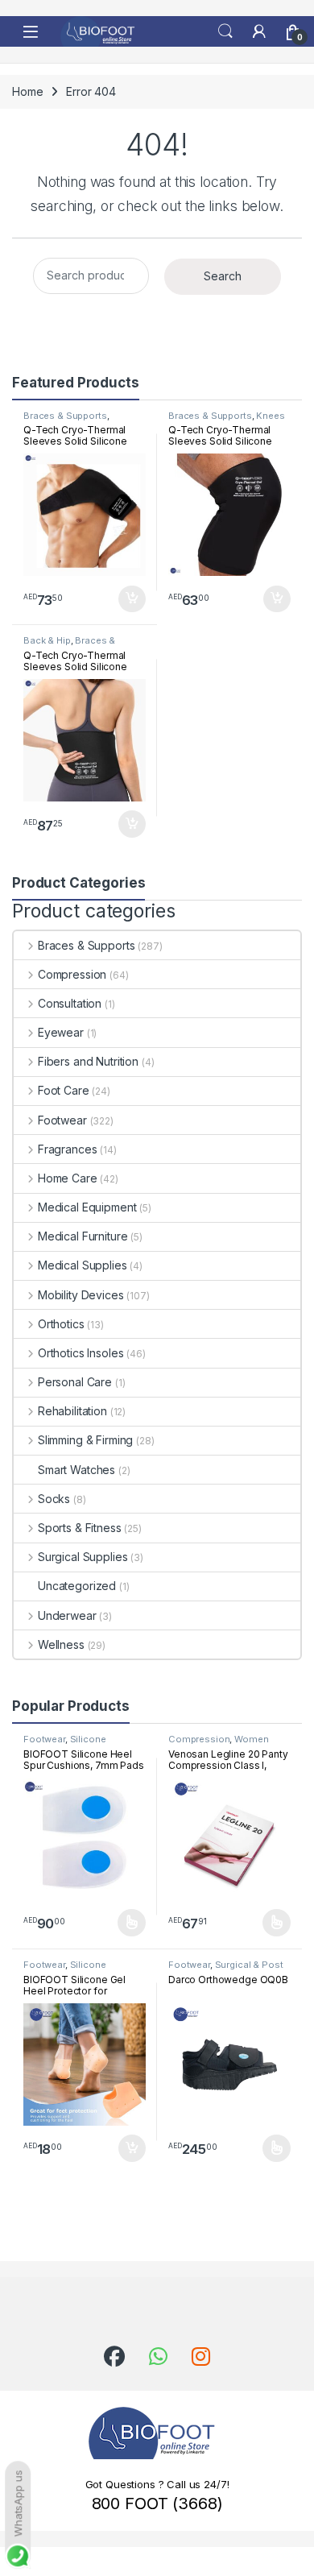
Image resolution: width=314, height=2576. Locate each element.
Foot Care (64, 1090)
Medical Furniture (83, 1236)
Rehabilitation (72, 1411)
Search (225, 31)
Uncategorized (77, 1586)
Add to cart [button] (132, 599)
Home (27, 91)
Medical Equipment (87, 1207)
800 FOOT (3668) (157, 2504)
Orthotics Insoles (81, 1353)
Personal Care (75, 1382)
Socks (54, 1499)
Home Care (68, 1178)
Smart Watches (76, 1470)
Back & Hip (47, 640)
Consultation (70, 1003)
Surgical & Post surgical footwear (226, 1969)
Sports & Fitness (80, 1528)
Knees (270, 416)
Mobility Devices (81, 1295)
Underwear (67, 1615)
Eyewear (61, 1032)
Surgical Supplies (83, 1557)
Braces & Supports (65, 416)
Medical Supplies (83, 1265)
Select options (126, 1923)
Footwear (62, 1120)
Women (251, 1739)
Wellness (61, 1644)
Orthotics (61, 1324)
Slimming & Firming (85, 1440)
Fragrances (67, 1149)
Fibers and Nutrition (88, 1061)
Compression (72, 974)
